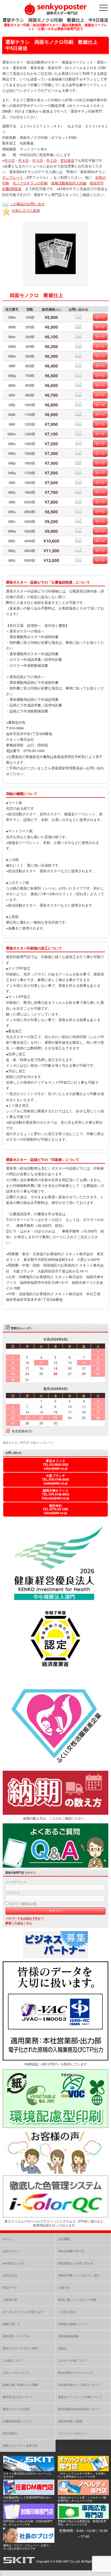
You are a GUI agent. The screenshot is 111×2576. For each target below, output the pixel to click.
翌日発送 (67, 160)
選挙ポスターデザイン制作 (20, 2348)
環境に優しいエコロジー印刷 (77, 2299)
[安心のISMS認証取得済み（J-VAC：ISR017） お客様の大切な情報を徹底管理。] (55, 2059)
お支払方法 (10, 2275)
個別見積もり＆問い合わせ (76, 2263)
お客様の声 (10, 2299)
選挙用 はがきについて (18, 2397)
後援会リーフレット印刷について (80, 2397)
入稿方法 (64, 2287)
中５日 (10, 160)
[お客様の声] (55, 2172)
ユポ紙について (13, 2360)
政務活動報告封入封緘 (69, 183)
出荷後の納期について (73, 2324)
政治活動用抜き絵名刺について (79, 2409)
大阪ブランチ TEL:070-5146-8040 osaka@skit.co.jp (55, 1479)
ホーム (7, 2239)
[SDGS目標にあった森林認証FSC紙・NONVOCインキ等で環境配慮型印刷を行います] (55, 2127)
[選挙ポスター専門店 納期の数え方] (55, 1813)
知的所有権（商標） (71, 2421)
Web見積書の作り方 (71, 2251)
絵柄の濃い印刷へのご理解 (20, 2385)
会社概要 (64, 2239)
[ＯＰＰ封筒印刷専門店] (29, 2518)
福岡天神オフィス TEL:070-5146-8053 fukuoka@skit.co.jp (55, 1494)
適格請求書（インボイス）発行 (79, 2275)
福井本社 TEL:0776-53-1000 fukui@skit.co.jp (55, 1509)
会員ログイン (11, 2251)
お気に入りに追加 (26, 210)
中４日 (24, 160)
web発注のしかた (14, 2263)
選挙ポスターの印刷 (16, 2409)
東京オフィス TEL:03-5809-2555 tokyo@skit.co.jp (55, 1465)
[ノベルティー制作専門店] (83, 2493)
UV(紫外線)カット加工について (79, 2385)
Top (106, 2571)
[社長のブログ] (29, 2541)
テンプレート (13, 177)
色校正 (62, 2348)
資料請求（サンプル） (17, 2336)
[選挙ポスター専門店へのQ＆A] (55, 1866)
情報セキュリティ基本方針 (20, 2445)
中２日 (52, 160)
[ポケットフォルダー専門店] (83, 2470)
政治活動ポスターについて (76, 2372)
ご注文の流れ (67, 2312)
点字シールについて (16, 2372)
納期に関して (11, 2324)
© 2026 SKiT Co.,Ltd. (67, 2561)
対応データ (10, 2287)
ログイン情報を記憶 (23, 1904)
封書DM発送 (12, 189)
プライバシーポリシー (73, 2433)
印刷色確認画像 (68, 2336)
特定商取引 (10, 2433)
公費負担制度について (17, 2421)
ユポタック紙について (73, 2360)
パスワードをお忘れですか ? (24, 1918)
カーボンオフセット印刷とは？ (23, 2312)
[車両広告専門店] (83, 2518)
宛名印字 (97, 183)
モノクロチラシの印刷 (30, 183)
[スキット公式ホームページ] (29, 2470)
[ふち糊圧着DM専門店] (29, 2493)
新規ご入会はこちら (19, 1923)
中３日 (38, 160)
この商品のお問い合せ (27, 204)
